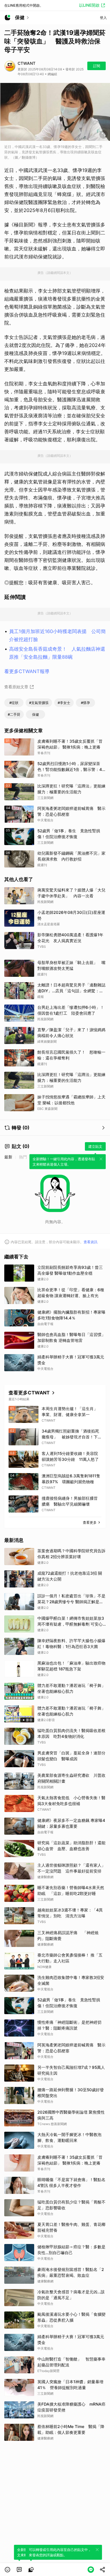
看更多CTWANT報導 (27, 671)
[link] (19, 2570)
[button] (7, 2570)
